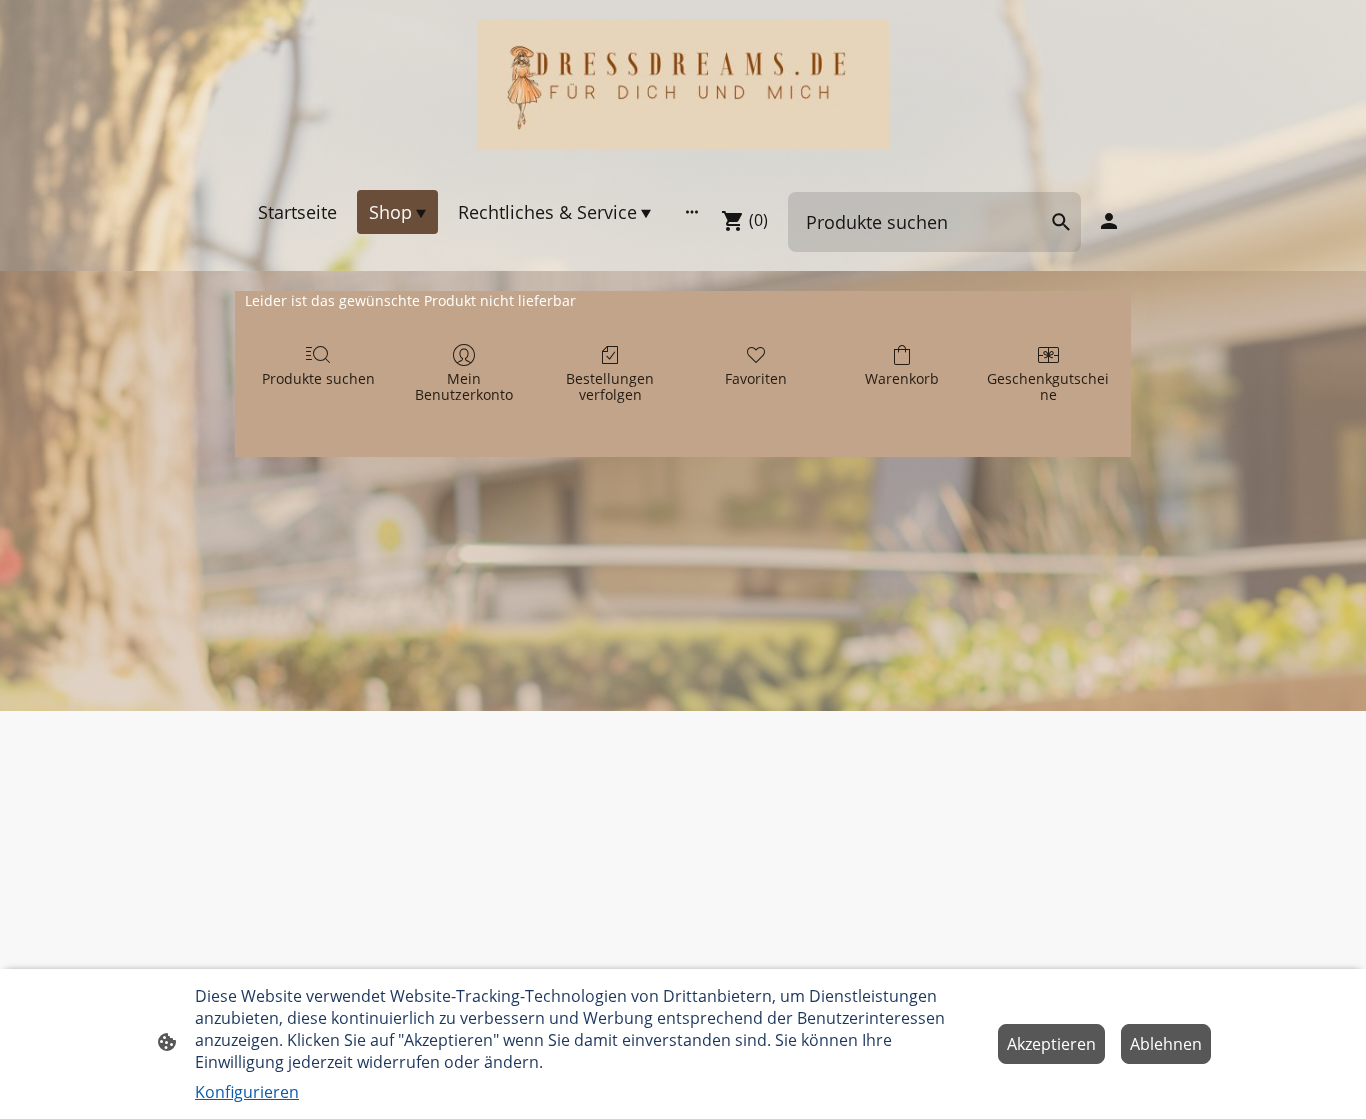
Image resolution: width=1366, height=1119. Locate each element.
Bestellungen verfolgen (610, 387)
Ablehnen (1166, 1044)
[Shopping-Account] (1109, 221)
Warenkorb (902, 378)
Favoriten (756, 378)
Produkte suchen (318, 378)
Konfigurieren (247, 1092)
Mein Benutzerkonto (464, 387)
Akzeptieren (1051, 1044)
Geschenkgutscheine (1048, 387)
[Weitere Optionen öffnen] (692, 211)
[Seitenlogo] (683, 84)
